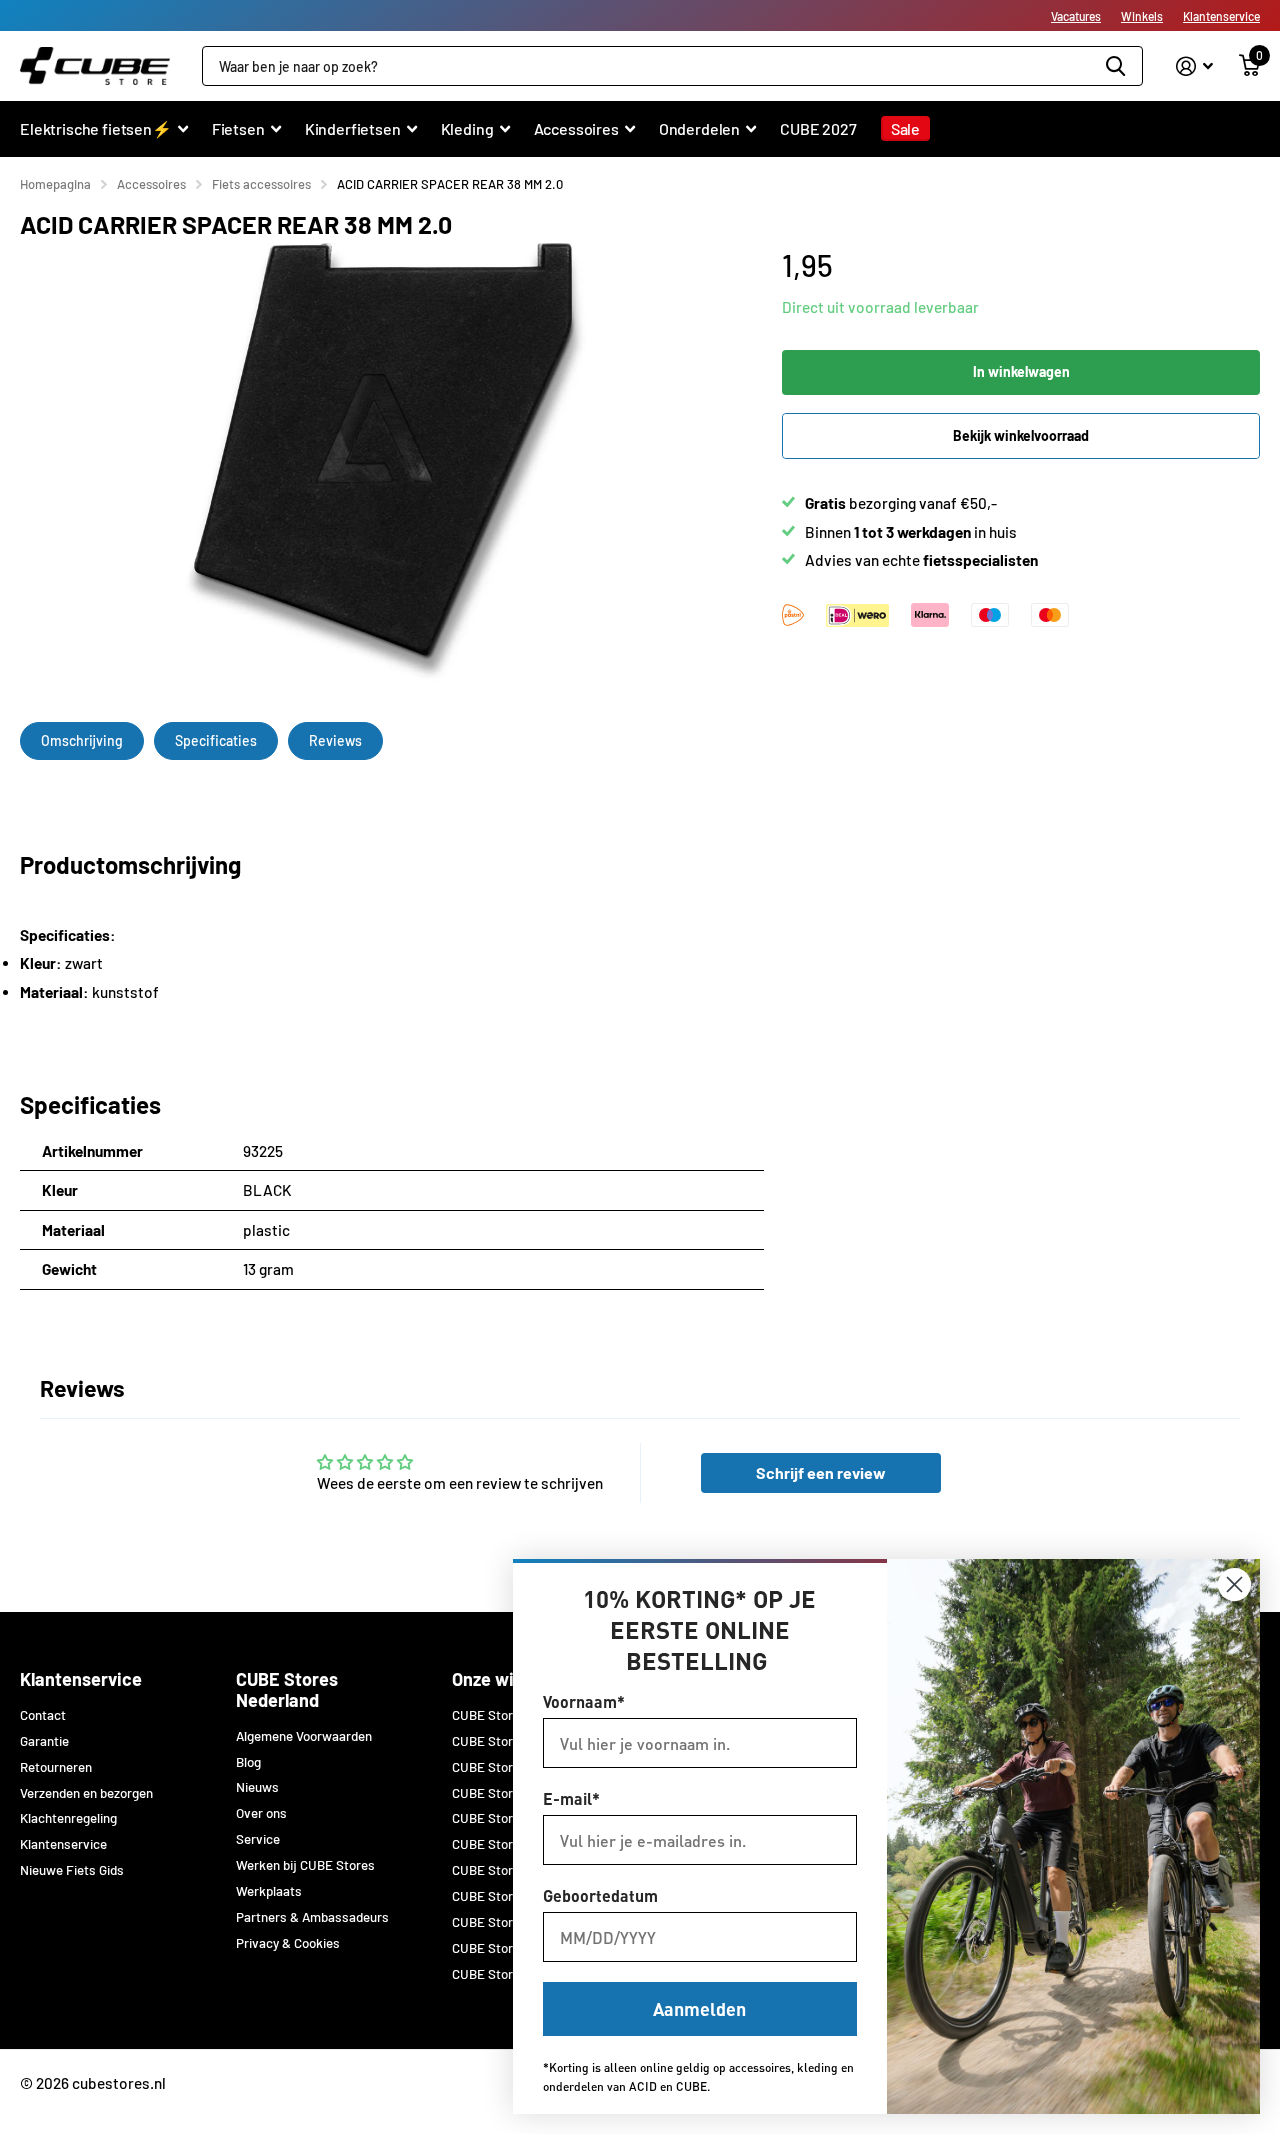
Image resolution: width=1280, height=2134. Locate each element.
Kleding (467, 128)
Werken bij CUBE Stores (305, 1865)
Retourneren (56, 1767)
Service (258, 1839)
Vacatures (1076, 16)
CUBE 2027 (818, 128)
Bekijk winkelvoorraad (1021, 435)
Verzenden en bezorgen (86, 1793)
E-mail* (571, 1798)
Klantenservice (1221, 16)
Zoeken (1115, 66)
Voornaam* (584, 1701)
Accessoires (576, 128)
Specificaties (216, 740)
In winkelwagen (1021, 371)
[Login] (1194, 66)
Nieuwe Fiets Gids (72, 1870)
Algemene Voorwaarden (304, 1736)
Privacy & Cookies (288, 1943)
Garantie (44, 1741)
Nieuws (257, 1787)
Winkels (1142, 16)
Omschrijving (82, 740)
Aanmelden (699, 2008)
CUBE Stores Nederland (287, 1689)
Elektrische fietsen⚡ (96, 128)
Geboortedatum (600, 1895)
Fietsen (238, 128)
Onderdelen (699, 128)
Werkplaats (269, 1891)
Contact (43, 1715)
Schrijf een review (821, 1472)
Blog (248, 1762)
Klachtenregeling (68, 1818)
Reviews (335, 740)
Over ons (261, 1813)
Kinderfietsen (353, 128)
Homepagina (55, 184)
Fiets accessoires (261, 184)
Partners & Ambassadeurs (312, 1917)
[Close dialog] (1234, 1584)
